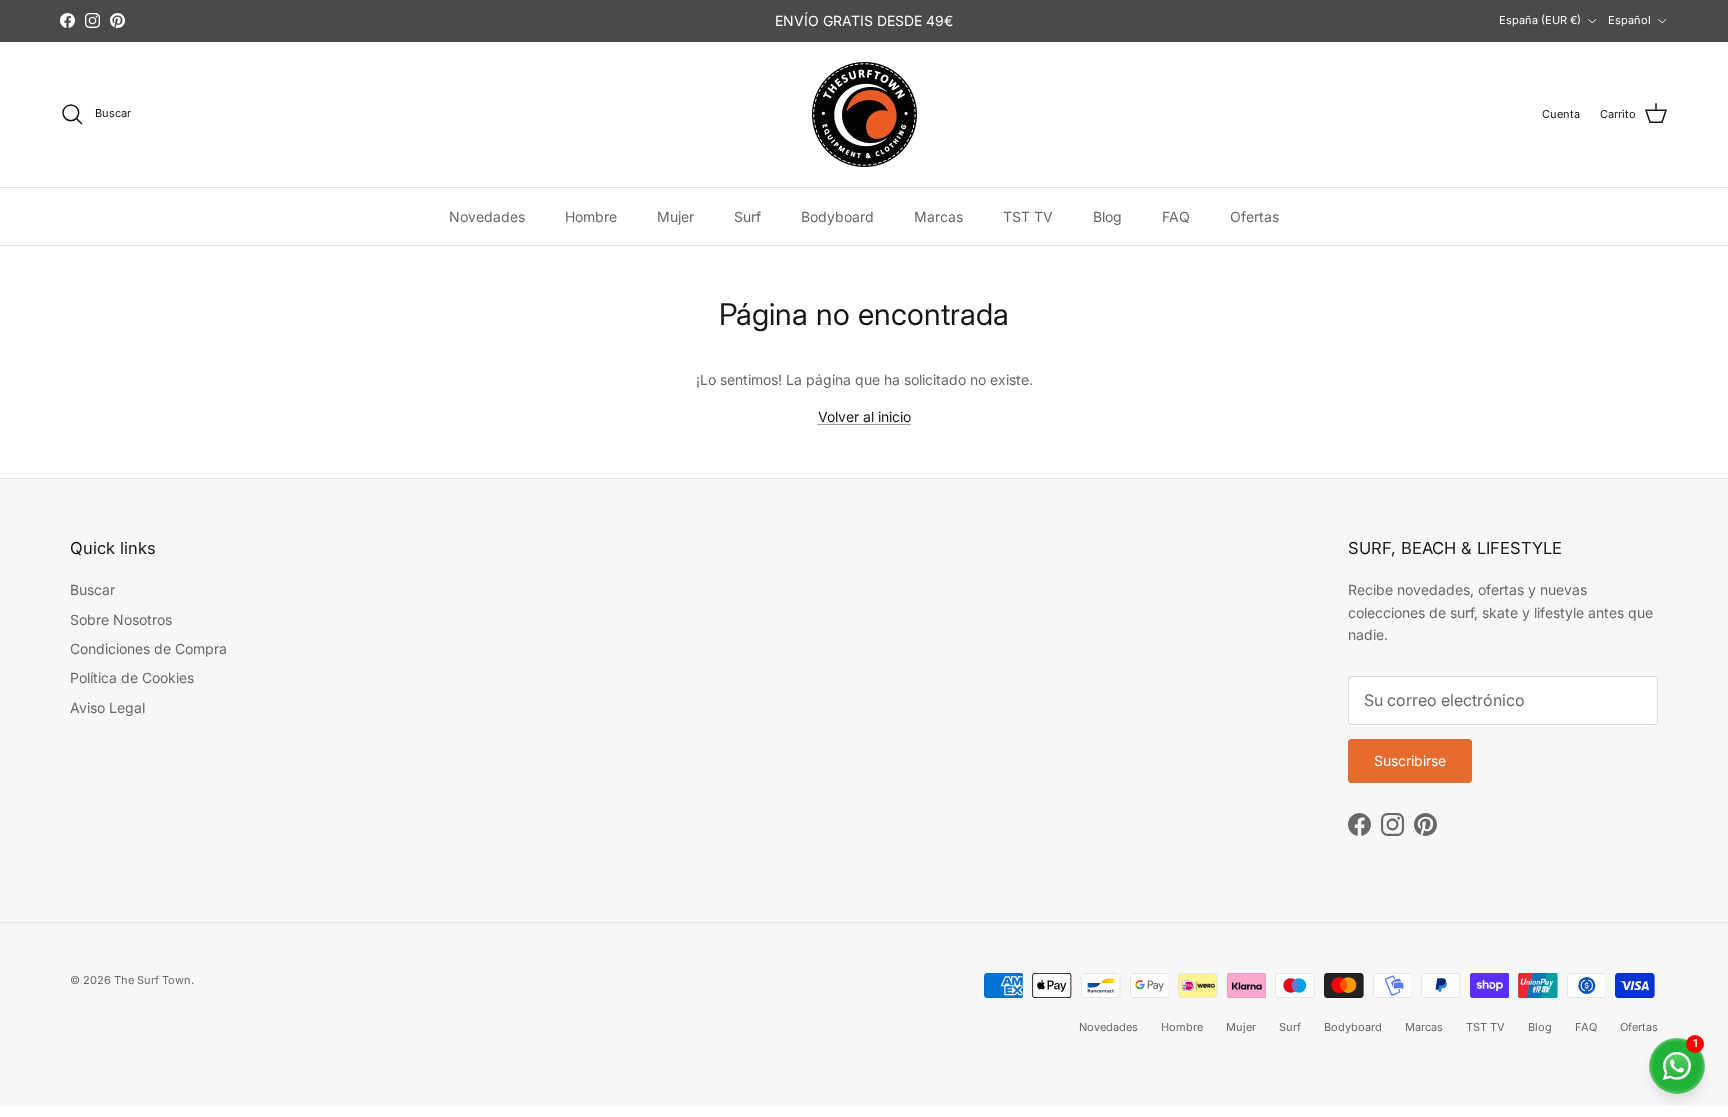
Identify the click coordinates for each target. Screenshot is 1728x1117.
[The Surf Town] (864, 114)
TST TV (1028, 216)
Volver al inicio (864, 416)
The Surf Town (152, 980)
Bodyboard (837, 216)
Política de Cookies (132, 677)
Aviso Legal (107, 707)
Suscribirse (1410, 760)
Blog (1107, 216)
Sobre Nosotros (121, 619)
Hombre (591, 216)
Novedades (487, 216)
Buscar (92, 589)
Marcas (938, 216)
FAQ (1176, 216)
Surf (747, 216)
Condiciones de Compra (148, 648)
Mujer (675, 216)
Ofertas (1254, 216)
